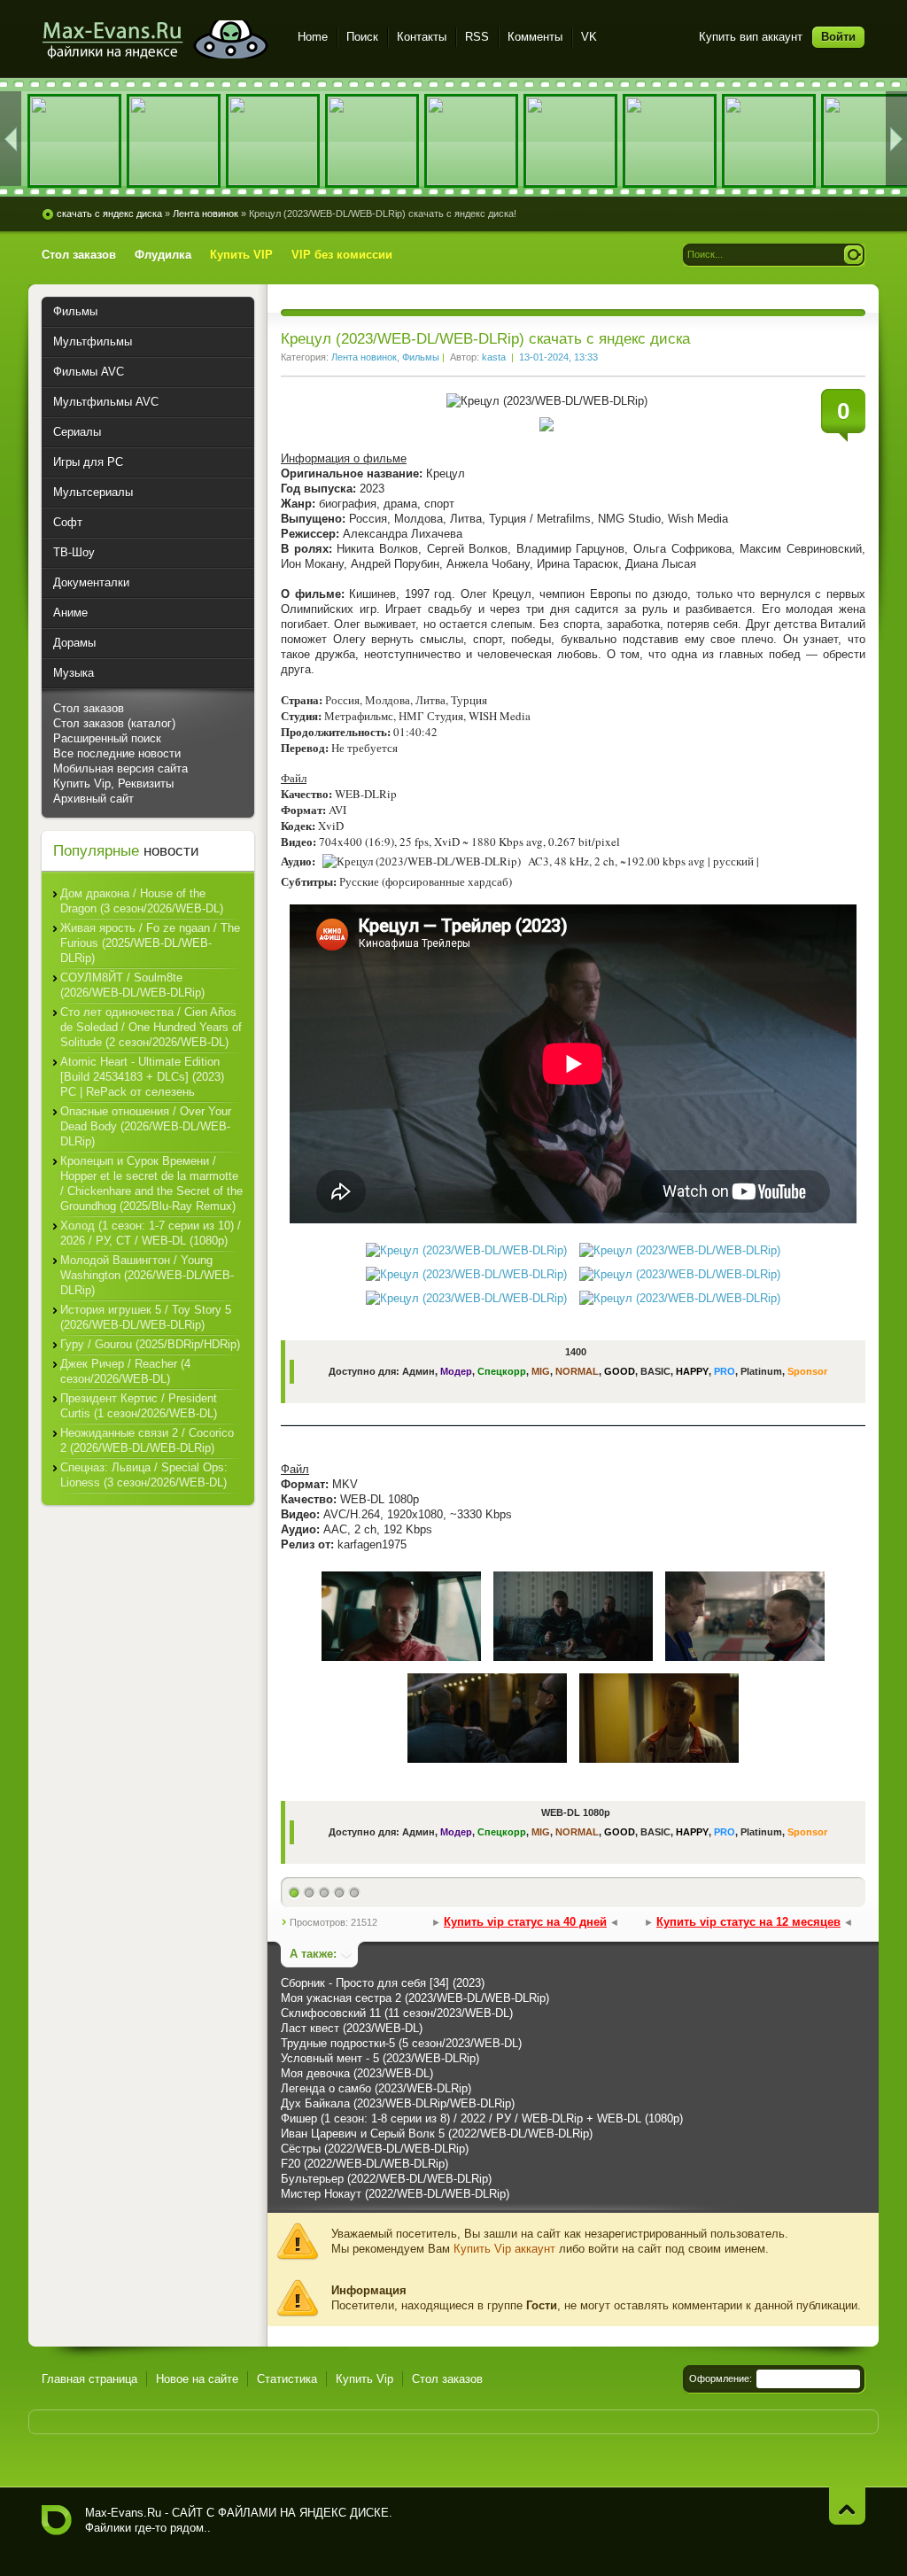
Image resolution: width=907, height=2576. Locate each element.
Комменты (535, 37)
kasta (494, 357)
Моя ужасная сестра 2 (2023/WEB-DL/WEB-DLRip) (415, 1998)
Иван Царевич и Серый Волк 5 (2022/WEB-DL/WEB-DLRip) (437, 2134)
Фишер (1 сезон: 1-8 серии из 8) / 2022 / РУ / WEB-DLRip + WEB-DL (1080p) (482, 2118)
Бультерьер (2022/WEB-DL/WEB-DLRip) (386, 2179)
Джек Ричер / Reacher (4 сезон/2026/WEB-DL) (125, 1371)
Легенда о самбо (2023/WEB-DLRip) (376, 2088)
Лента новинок (364, 357)
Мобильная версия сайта (120, 768)
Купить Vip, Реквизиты (113, 784)
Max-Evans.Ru (123, 2513)
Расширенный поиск (107, 738)
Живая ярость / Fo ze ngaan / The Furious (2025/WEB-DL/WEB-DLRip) (150, 943)
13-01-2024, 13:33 (558, 357)
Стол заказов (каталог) (114, 723)
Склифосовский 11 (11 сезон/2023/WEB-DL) (397, 2013)
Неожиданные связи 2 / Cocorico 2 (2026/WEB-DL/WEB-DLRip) (147, 1440)
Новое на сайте (197, 2379)
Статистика (287, 2379)
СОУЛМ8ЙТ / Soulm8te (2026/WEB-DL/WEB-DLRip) (132, 985)
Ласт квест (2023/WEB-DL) (352, 2028)
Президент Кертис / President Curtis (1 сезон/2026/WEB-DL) (139, 1406)
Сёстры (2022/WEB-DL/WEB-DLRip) (375, 2149)
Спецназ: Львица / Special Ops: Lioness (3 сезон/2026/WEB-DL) (144, 1475)
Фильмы (421, 357)
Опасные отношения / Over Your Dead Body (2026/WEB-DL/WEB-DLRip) (146, 1126)
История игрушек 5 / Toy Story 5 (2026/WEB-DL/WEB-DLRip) (146, 1317)
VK (589, 37)
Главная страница (89, 2379)
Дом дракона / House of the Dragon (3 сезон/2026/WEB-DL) (142, 901)
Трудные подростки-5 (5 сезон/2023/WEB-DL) (401, 2043)
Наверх (847, 2506)
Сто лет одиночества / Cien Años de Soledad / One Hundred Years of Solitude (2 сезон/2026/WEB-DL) (151, 1027)
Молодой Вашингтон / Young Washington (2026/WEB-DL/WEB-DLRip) (147, 1275)
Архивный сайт (93, 799)
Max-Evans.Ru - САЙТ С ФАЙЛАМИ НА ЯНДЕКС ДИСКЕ (57, 2520)
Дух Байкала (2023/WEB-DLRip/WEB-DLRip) (398, 2103)
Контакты (422, 37)
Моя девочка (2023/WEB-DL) (357, 2073)
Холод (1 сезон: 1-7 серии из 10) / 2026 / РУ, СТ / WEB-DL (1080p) (151, 1233)
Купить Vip (364, 2379)
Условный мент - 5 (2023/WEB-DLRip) (380, 2058)
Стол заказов (89, 708)
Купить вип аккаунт (751, 37)
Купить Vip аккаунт (504, 2249)
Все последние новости (117, 753)
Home (313, 37)
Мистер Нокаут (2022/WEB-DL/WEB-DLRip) (395, 2194)
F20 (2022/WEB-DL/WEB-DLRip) (364, 2164)
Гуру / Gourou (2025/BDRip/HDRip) (150, 1344)
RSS (477, 37)
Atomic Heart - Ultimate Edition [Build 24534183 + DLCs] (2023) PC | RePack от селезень (142, 1077)
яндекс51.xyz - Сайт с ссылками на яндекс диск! (159, 39)
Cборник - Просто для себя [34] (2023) (383, 1983)
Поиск (362, 37)
